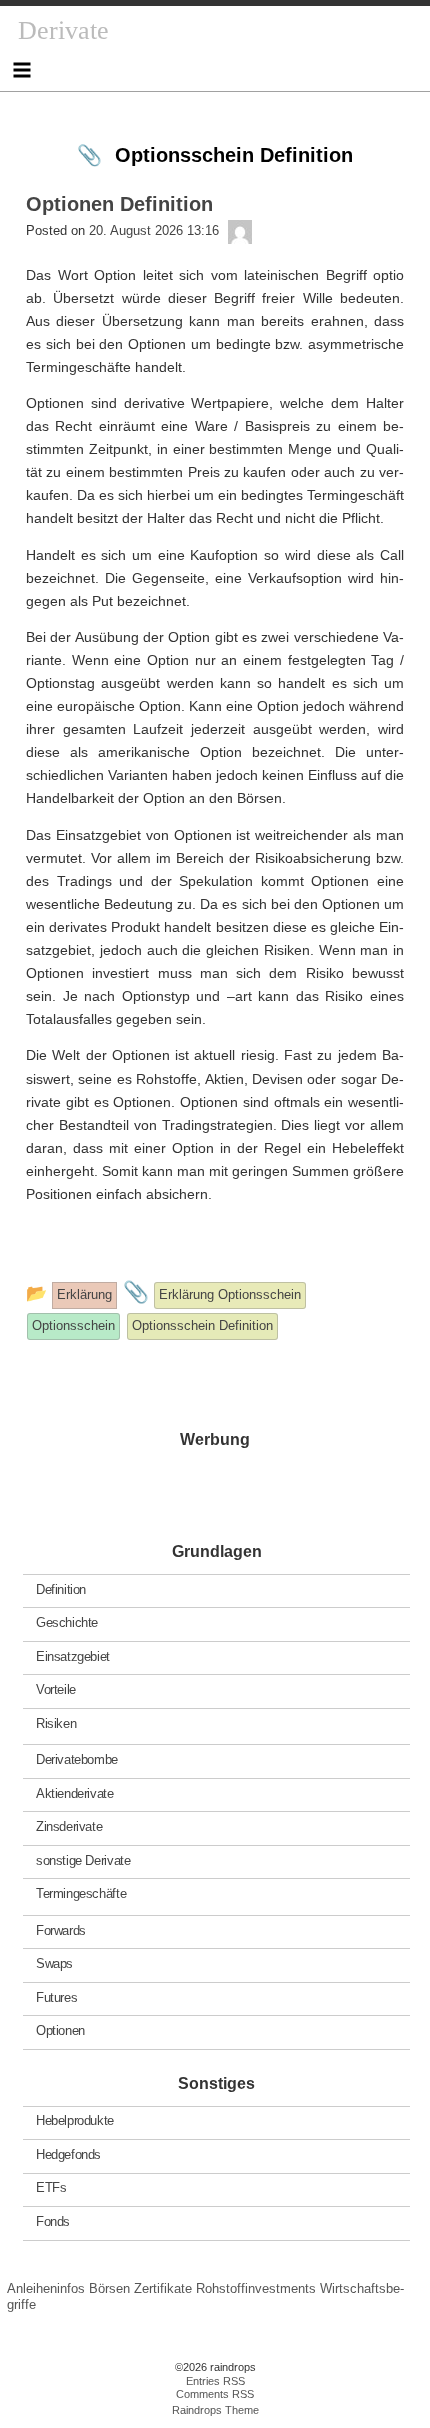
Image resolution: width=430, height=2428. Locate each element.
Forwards (61, 1929)
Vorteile (56, 1689)
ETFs (51, 2187)
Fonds (53, 2221)
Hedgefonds (68, 2154)
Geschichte (67, 1622)
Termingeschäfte (81, 1893)
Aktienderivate (75, 1792)
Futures (56, 1996)
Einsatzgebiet (73, 1655)
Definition (61, 1588)
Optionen (60, 2030)
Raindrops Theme (215, 2410)
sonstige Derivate (83, 1859)
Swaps (54, 1963)
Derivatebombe (77, 1759)
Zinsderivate (69, 1826)
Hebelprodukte (75, 2120)
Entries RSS (215, 2381)
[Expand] (21, 70)
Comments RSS (215, 2394)
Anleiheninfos (46, 2288)
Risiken (56, 1722)
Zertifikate (163, 2288)
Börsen (109, 2288)
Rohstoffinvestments (256, 2288)
